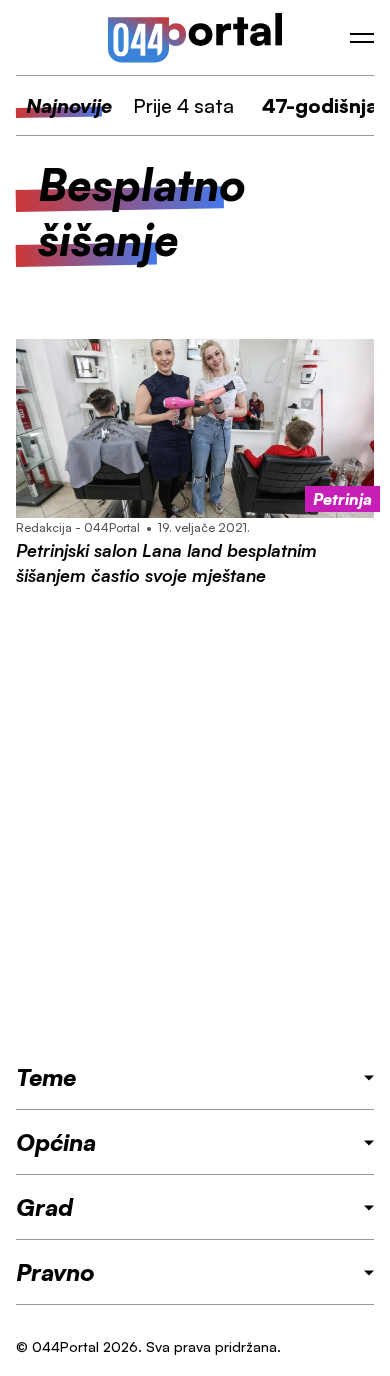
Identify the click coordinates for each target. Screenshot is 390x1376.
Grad (44, 1207)
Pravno (55, 1272)
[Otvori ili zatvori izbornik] (362, 38)
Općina (56, 1142)
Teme (46, 1077)
